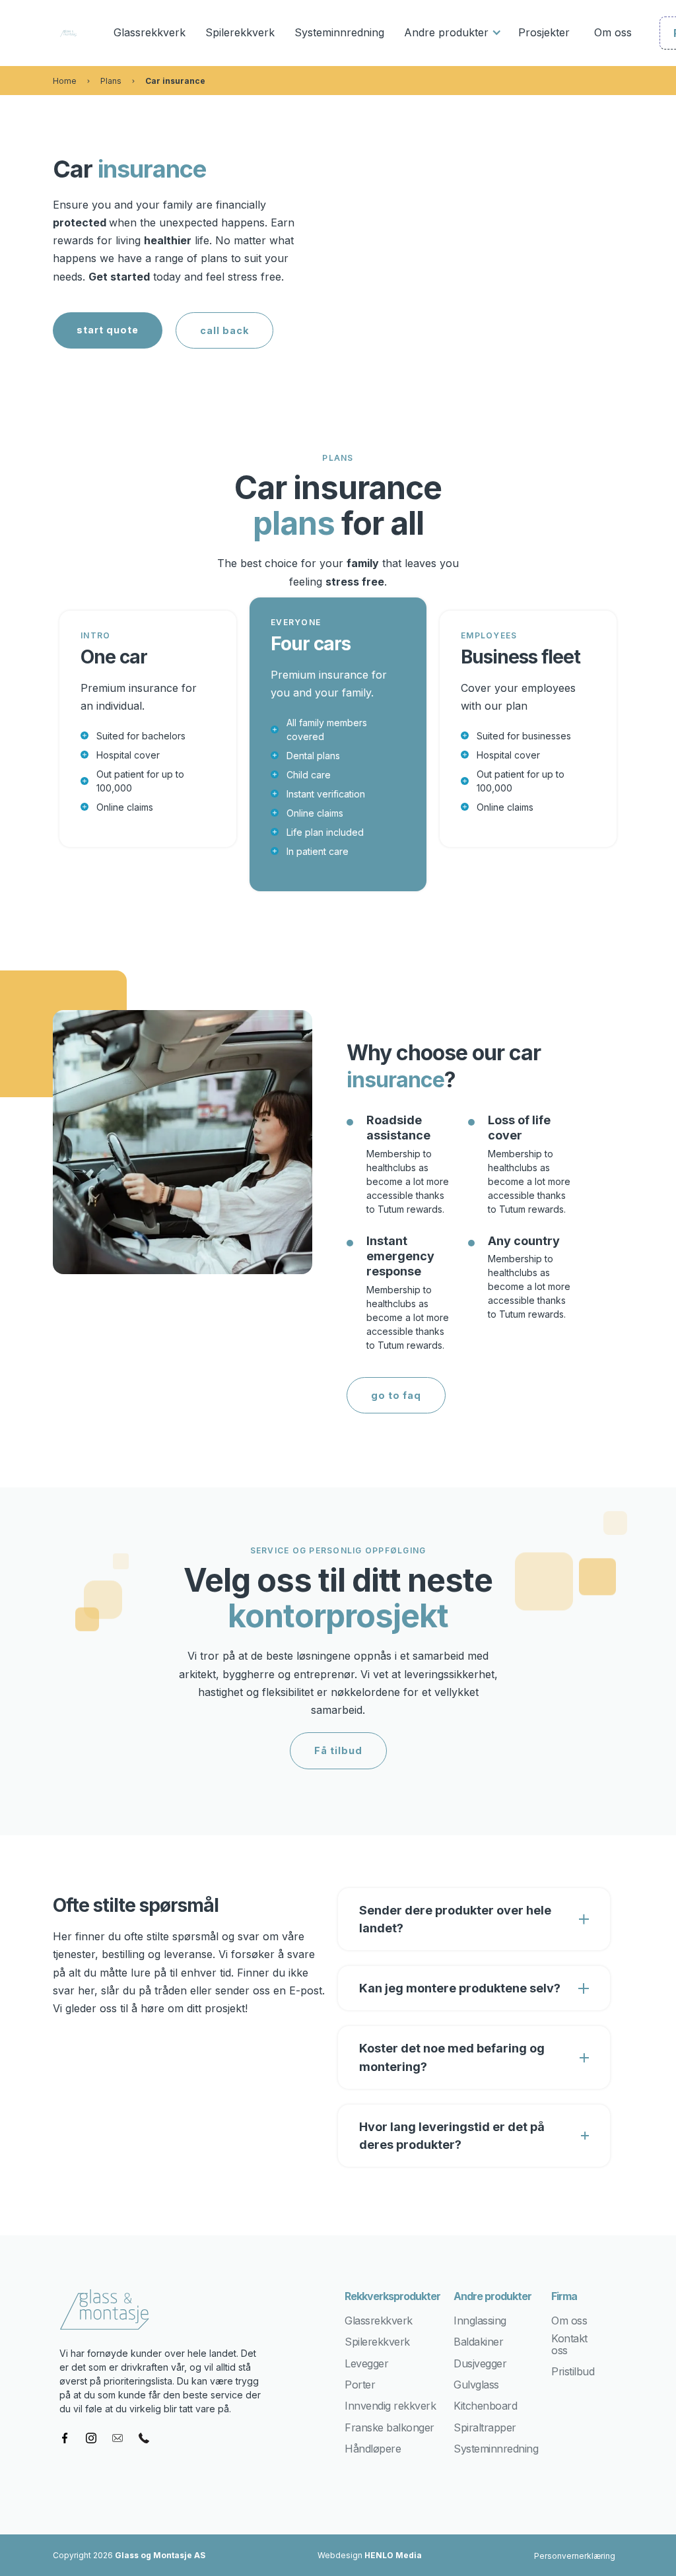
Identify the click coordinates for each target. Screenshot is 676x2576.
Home (65, 81)
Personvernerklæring (575, 2556)
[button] (451, 33)
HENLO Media (393, 2555)
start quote (108, 330)
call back (224, 330)
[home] (68, 33)
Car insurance (175, 81)
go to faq (396, 1395)
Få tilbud (338, 1750)
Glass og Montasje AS (160, 2555)
